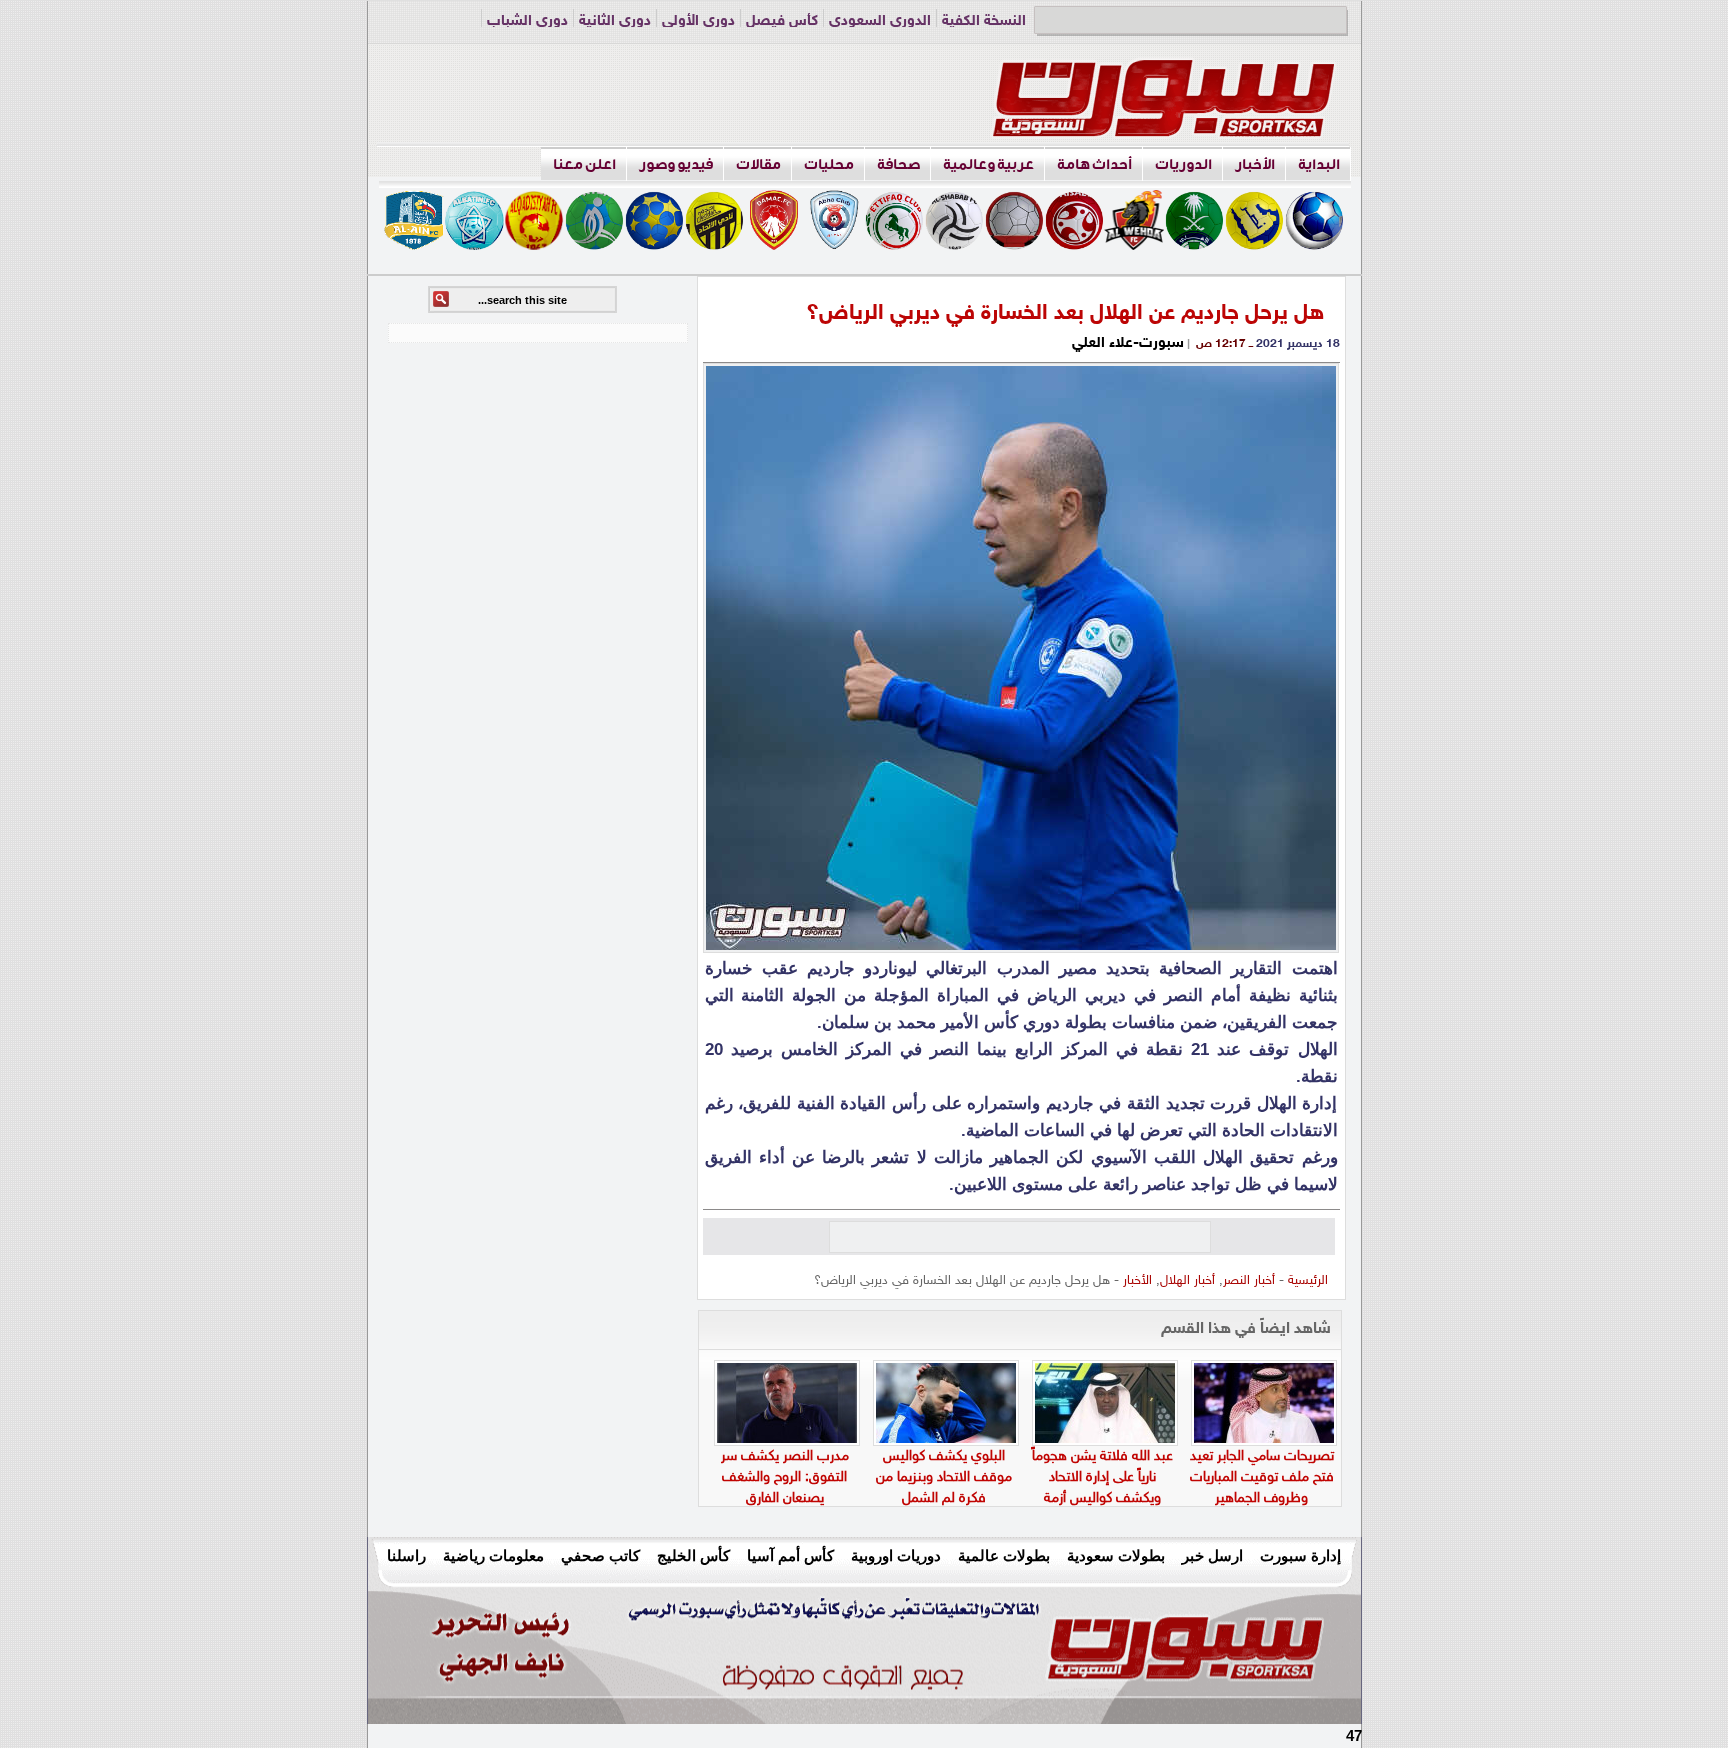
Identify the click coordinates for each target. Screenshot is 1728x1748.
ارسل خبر (1212, 1555)
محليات (829, 164)
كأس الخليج (693, 1555)
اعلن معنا (584, 164)
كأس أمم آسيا (790, 1555)
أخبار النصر (1249, 1281)
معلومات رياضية (493, 1555)
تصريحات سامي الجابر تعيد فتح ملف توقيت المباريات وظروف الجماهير (1262, 1477)
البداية (1319, 164)
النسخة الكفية (984, 21)
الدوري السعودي (880, 21)
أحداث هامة (1094, 164)
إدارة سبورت (1300, 1555)
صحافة (898, 164)
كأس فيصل (782, 21)
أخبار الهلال (1187, 1281)
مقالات (758, 164)
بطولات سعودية (1116, 1555)
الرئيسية (1308, 1281)
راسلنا (406, 1555)
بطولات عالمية (1004, 1555)
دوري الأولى (698, 21)
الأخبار (1255, 164)
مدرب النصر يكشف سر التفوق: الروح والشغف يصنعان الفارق (785, 1477)
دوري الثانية (615, 21)
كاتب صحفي (600, 1555)
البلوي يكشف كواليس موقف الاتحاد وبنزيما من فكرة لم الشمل (944, 1477)
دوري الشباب (527, 21)
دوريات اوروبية (896, 1555)
